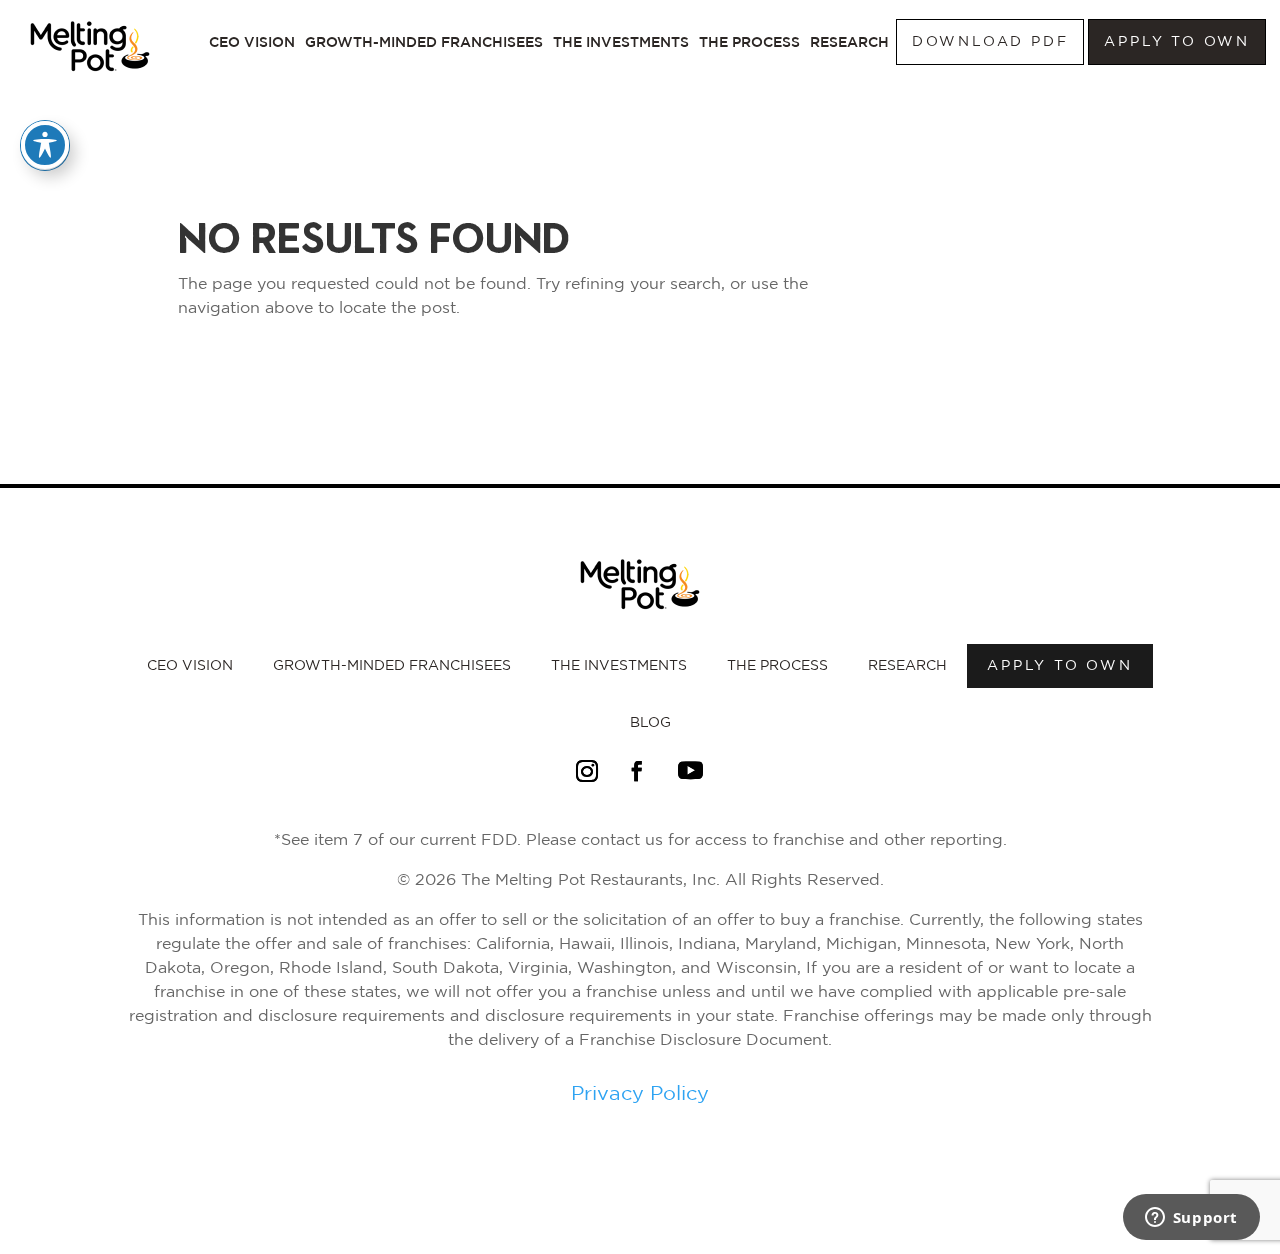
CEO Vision (252, 42)
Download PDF (990, 42)
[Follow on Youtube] (690, 771)
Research (849, 42)
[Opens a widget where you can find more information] (1191, 1219)
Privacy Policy (640, 1094)
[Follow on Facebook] (637, 771)
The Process (749, 42)
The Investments (621, 42)
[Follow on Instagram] (587, 771)
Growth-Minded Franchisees (424, 42)
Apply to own (1177, 42)
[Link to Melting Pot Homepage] (90, 77)
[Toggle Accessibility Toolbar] (45, 145)
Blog (650, 723)
